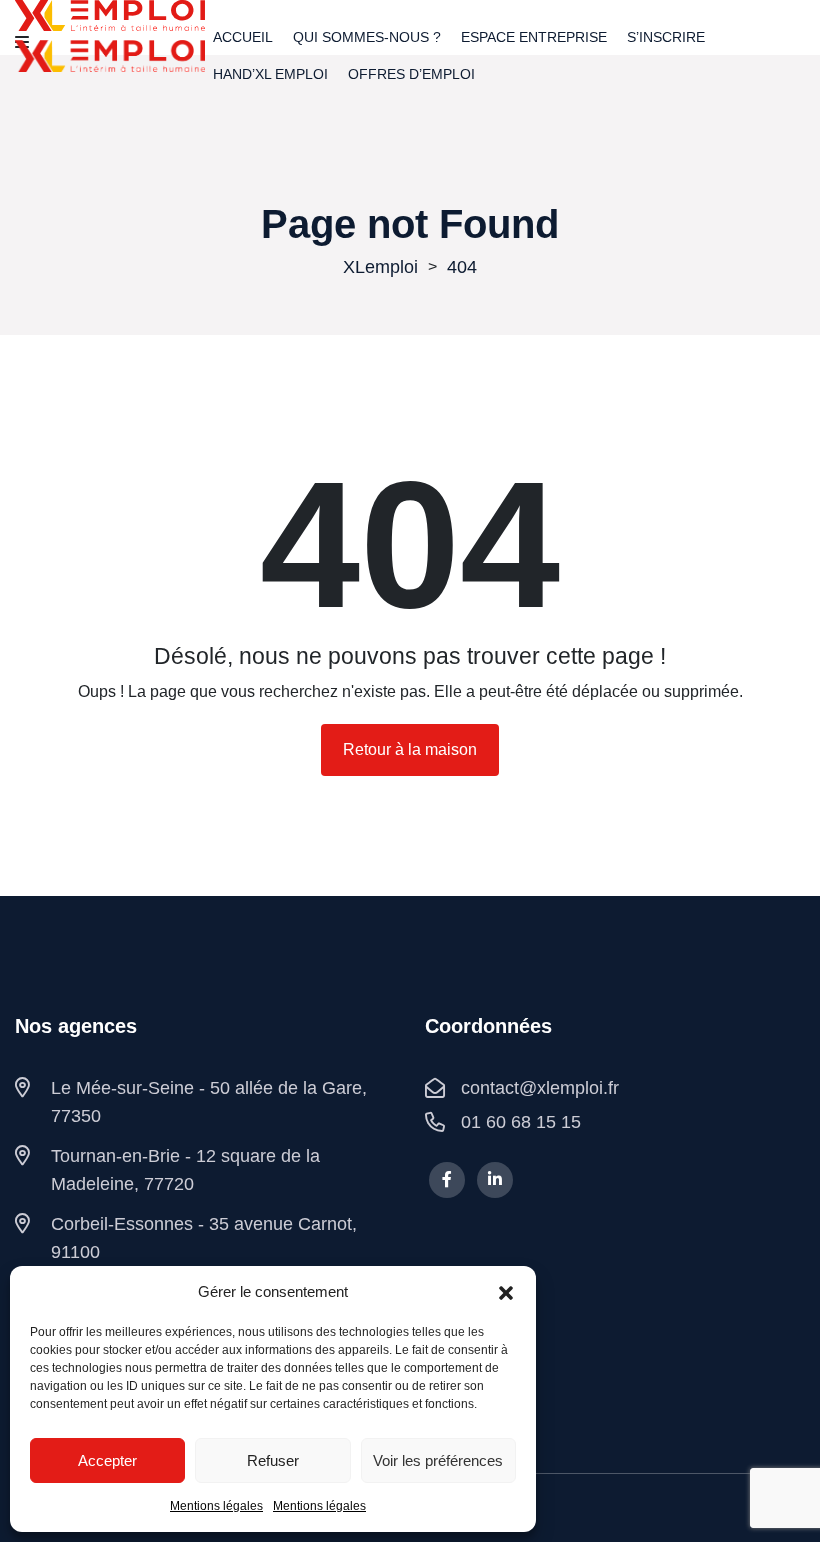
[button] (506, 1292)
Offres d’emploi (411, 74)
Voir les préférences (438, 1460)
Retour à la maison (410, 749)
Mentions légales (216, 1506)
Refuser (273, 1460)
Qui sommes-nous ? (367, 37)
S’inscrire (666, 37)
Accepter (107, 1460)
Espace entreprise (534, 37)
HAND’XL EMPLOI (270, 74)
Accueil (243, 37)
